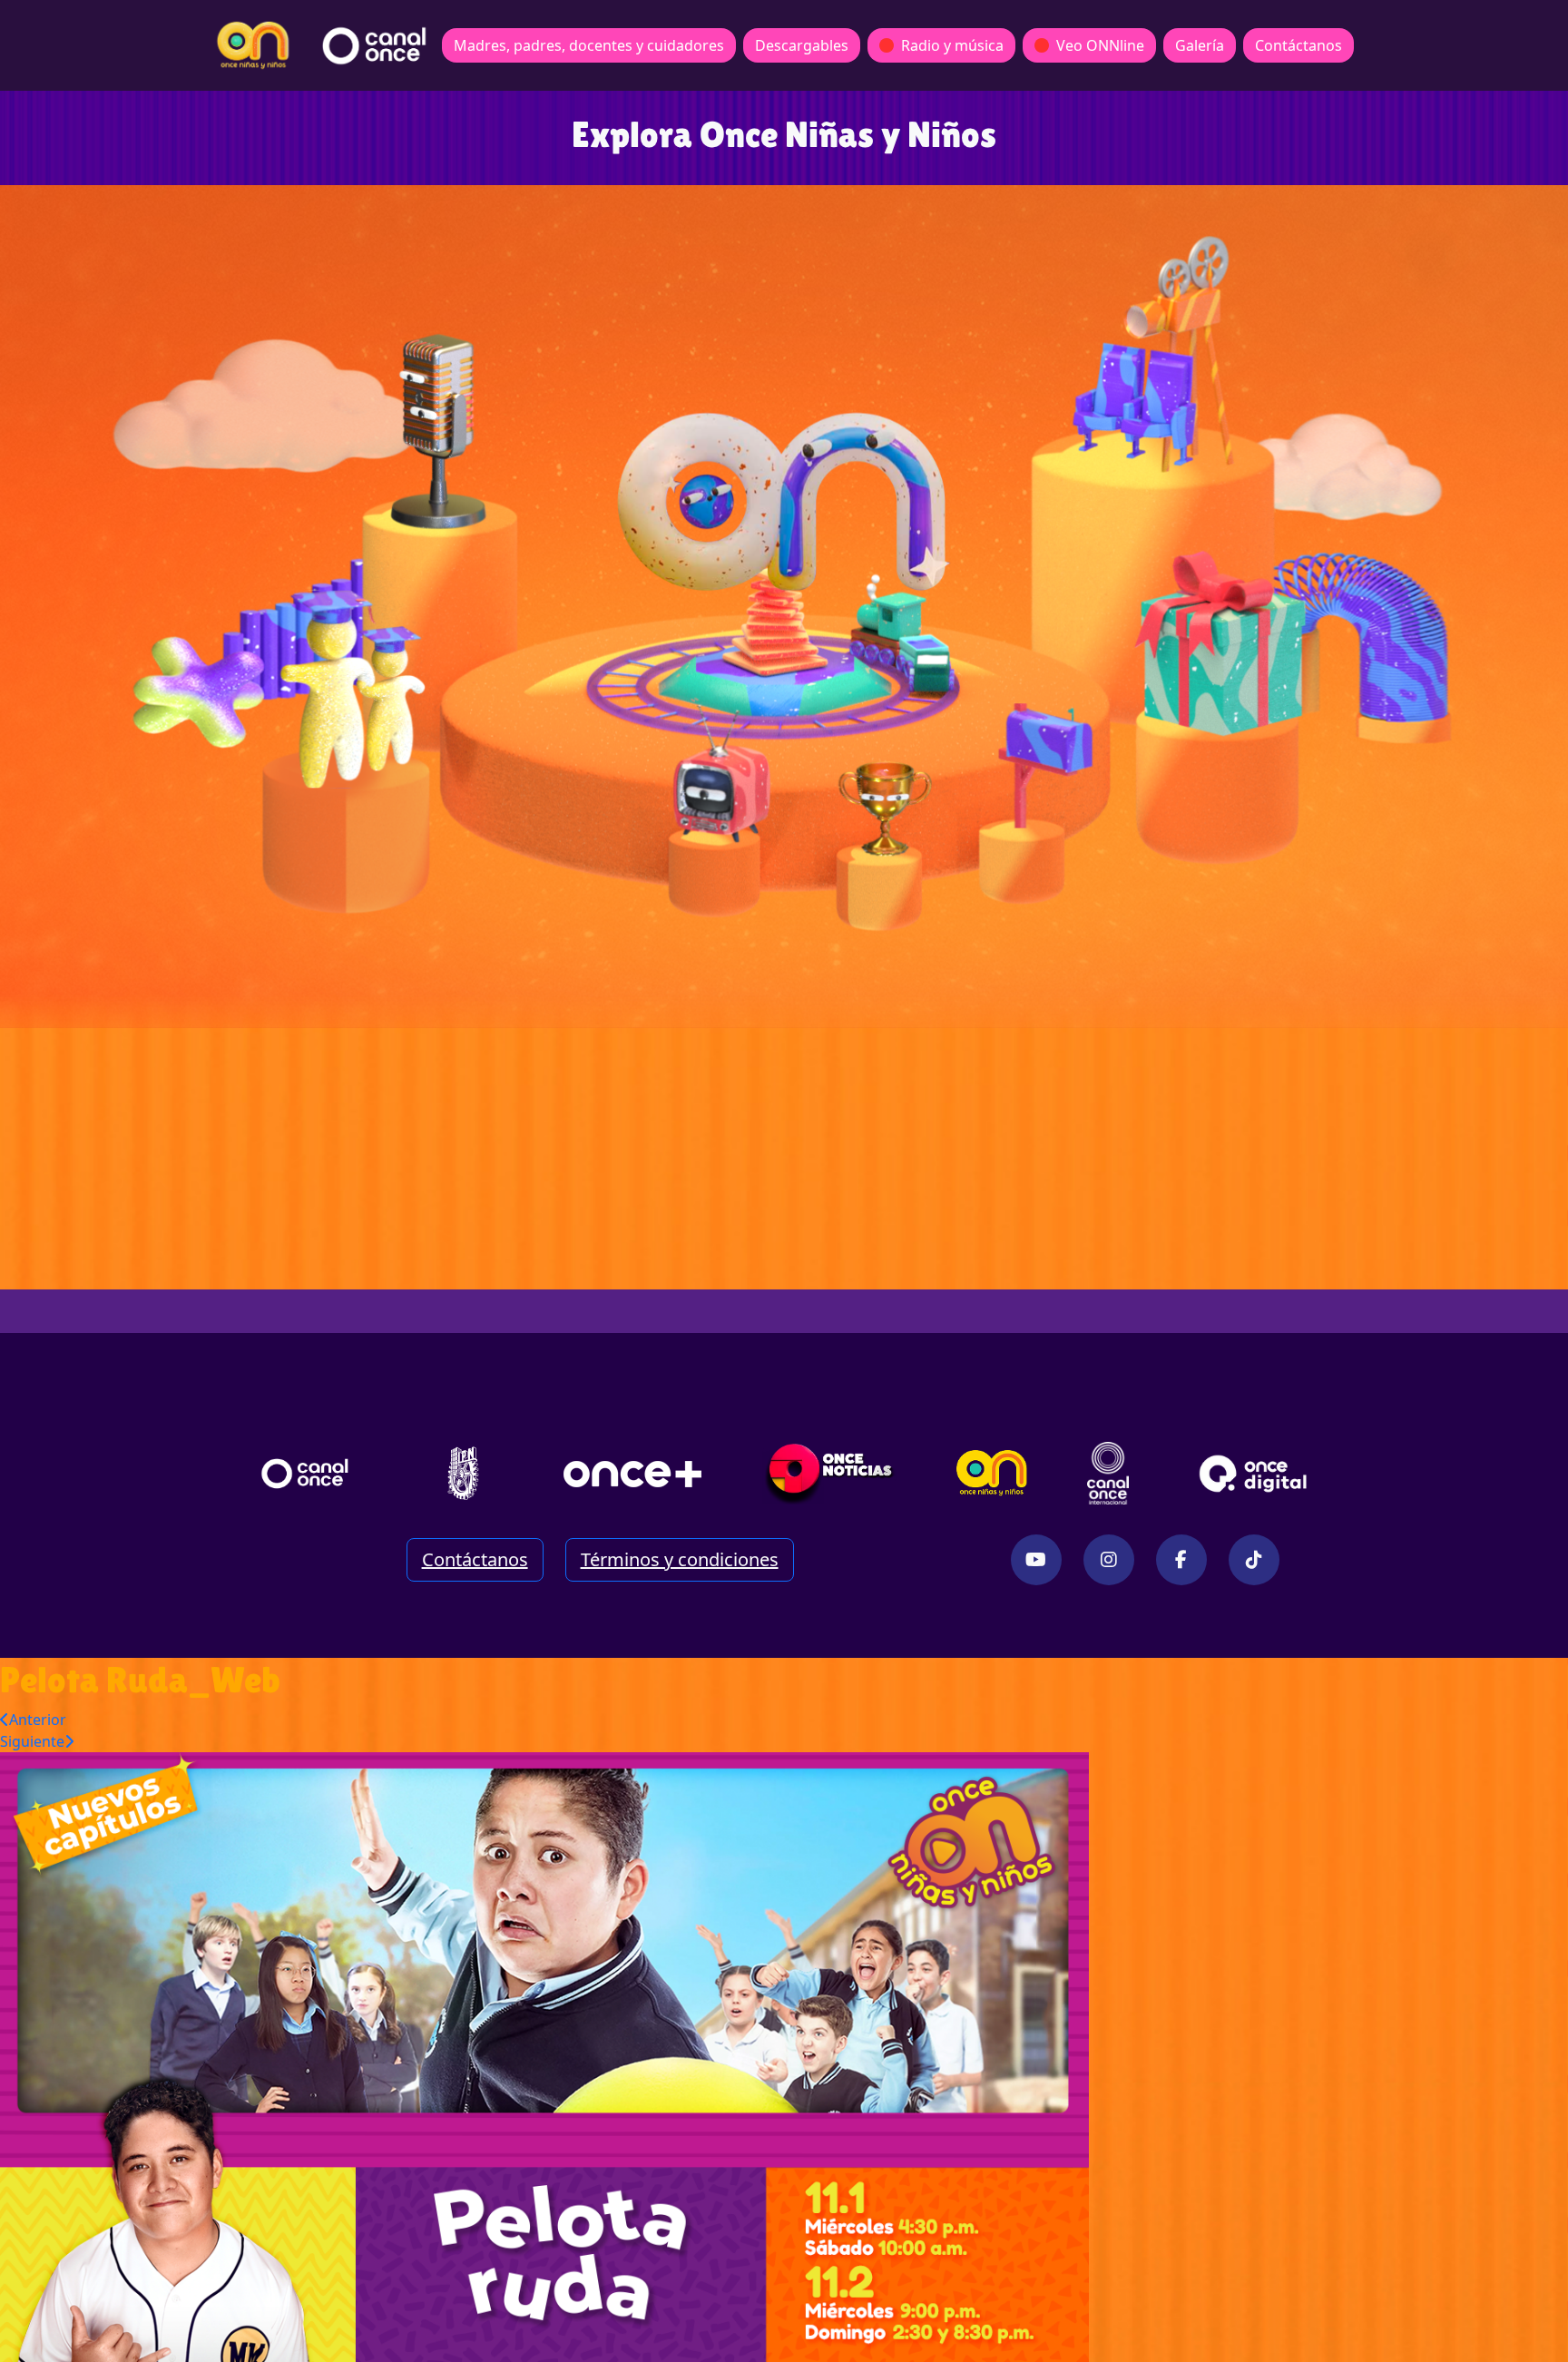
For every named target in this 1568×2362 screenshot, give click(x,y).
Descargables (802, 45)
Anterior (38, 1720)
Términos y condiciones (680, 1559)
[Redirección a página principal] (253, 45)
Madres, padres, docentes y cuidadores (589, 45)
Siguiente (32, 1741)
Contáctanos (1298, 45)
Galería (1200, 45)
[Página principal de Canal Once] (305, 1474)
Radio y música (952, 45)
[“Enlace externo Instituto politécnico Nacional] (463, 1473)
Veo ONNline (1100, 45)
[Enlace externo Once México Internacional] (1108, 1474)
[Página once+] (632, 1474)
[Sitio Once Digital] (1255, 1474)
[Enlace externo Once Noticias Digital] (830, 1474)
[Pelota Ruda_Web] (544, 2055)
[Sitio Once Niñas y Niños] (992, 1474)
